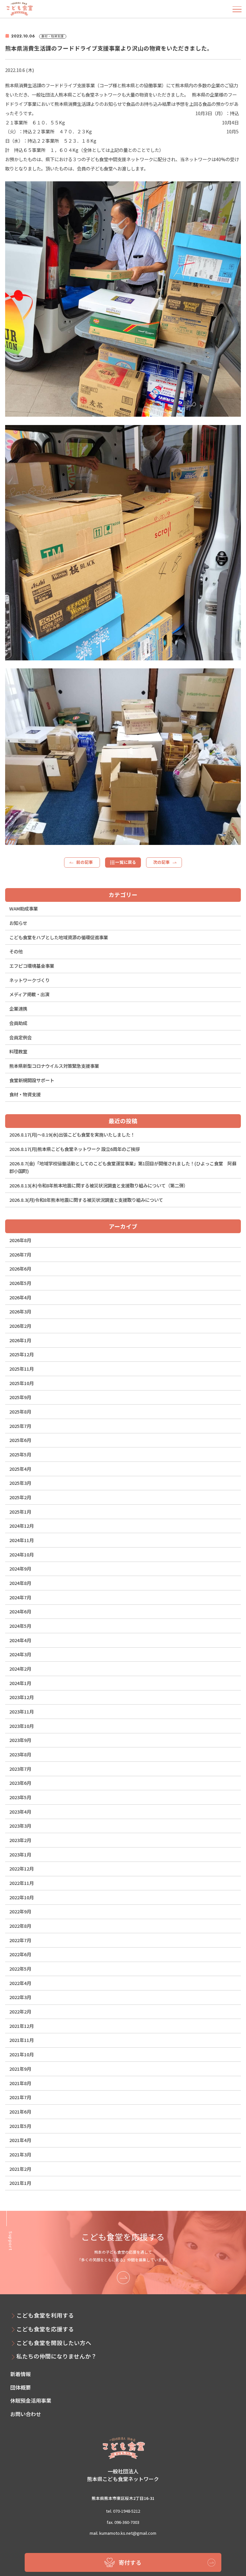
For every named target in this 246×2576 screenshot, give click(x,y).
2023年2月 (20, 1840)
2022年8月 (20, 1926)
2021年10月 (21, 2054)
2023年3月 (20, 1826)
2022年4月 (20, 1983)
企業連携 (18, 1008)
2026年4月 (20, 1297)
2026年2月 (20, 1326)
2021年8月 (20, 2083)
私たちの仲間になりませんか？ (57, 2356)
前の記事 (85, 862)
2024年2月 (20, 1669)
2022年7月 (20, 1940)
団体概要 (20, 2387)
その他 (16, 951)
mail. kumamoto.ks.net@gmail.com (123, 2533)
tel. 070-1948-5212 (123, 2511)
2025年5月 (20, 1454)
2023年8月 (20, 1754)
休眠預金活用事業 (31, 2400)
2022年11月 (21, 1883)
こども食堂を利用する (45, 2315)
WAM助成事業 (24, 908)
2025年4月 (20, 1469)
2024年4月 (20, 1640)
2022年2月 (20, 2011)
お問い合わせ (26, 2414)
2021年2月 (20, 2169)
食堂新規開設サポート (32, 1080)
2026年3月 (20, 1311)
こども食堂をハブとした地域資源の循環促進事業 (59, 937)
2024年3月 (20, 1654)
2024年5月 (20, 1626)
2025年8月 (20, 1411)
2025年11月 (21, 1369)
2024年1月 (20, 1683)
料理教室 (18, 1051)
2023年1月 (20, 1854)
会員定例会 (20, 1037)
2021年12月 (21, 2026)
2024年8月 (20, 1583)
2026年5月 (20, 1283)
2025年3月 (20, 1483)
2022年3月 (20, 1997)
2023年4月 (20, 1812)
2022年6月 (20, 1954)
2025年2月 (20, 1497)
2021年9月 (20, 2069)
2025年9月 (20, 1397)
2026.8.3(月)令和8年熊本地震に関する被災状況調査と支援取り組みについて (86, 1200)
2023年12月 (21, 1697)
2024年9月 (20, 1568)
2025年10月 (21, 1383)
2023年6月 (20, 1783)
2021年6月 (20, 2111)
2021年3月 (20, 2154)
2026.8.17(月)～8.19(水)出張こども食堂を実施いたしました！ (72, 1134)
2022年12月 (21, 1868)
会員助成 (18, 1023)
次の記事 (161, 862)
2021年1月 (20, 2183)
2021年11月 (21, 2040)
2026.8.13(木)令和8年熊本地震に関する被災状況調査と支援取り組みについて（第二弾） (99, 1185)
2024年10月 (21, 1554)
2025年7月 (20, 1426)
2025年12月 (21, 1354)
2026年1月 (20, 1340)
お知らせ (18, 923)
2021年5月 (20, 2126)
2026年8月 (20, 1240)
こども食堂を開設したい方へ (54, 2343)
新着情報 (20, 2374)
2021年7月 (20, 2097)
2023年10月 (21, 1726)
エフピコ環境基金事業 (32, 966)
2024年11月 (21, 1540)
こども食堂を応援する (45, 2329)
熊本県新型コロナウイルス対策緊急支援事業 (54, 1066)
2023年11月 (21, 1711)
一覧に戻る (126, 862)
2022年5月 (20, 1969)
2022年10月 (21, 1897)
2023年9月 (20, 1740)
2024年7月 (20, 1597)
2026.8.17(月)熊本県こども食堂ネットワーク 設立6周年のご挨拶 (74, 1149)
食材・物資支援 (25, 1094)
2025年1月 (20, 1512)
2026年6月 (20, 1268)
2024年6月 (20, 1611)
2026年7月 (20, 1254)
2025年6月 (20, 1440)
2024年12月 (21, 1526)
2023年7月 (20, 1769)
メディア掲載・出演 (29, 994)
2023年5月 (20, 1797)
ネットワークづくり (29, 980)
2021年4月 (20, 2140)
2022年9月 (20, 1911)
